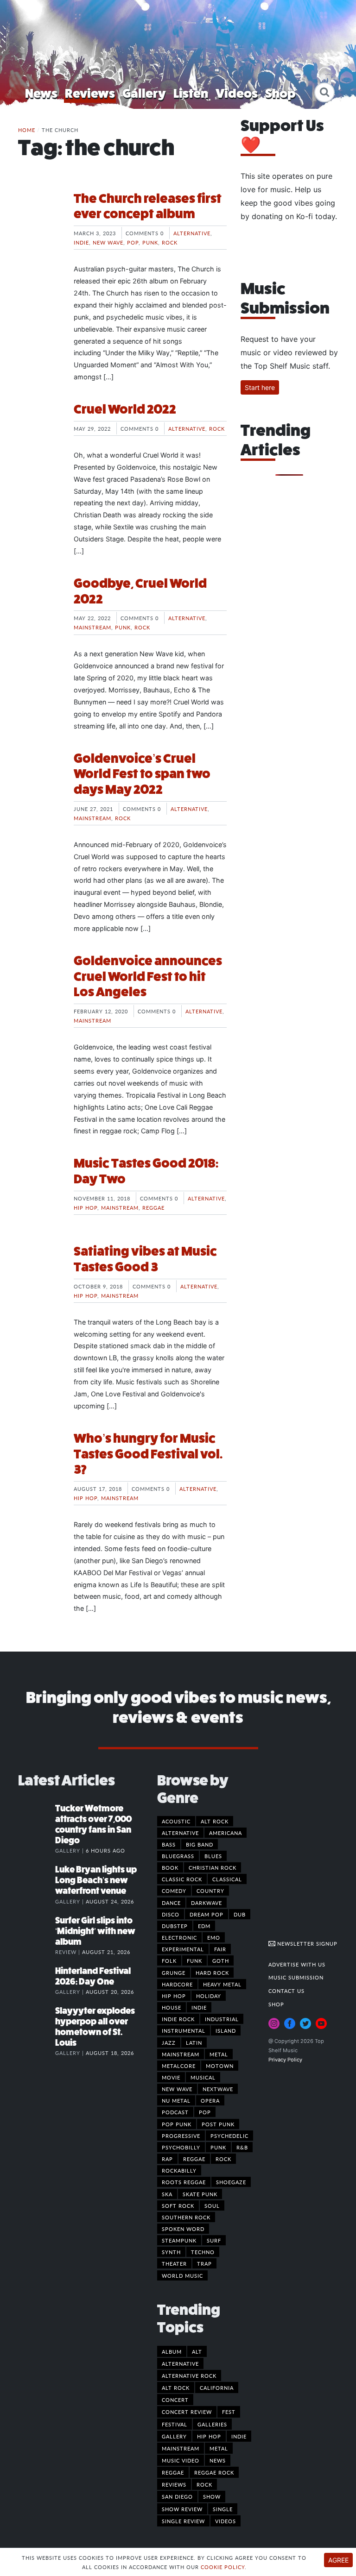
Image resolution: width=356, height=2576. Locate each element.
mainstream (181, 2448)
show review (182, 2509)
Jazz (169, 2042)
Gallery (144, 93)
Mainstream (92, 627)
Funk (194, 1960)
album (172, 2351)
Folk (169, 1960)
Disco (171, 1914)
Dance (171, 1903)
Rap (167, 2159)
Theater (174, 2263)
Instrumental (184, 2030)
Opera (210, 2100)
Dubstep (175, 1926)
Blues (213, 1856)
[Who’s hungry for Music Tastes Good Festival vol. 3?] (39, 1465)
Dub (240, 1914)
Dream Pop (207, 1914)
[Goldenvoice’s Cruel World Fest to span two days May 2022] (39, 785)
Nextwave (218, 2089)
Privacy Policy (285, 2060)
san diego (177, 2496)
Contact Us (286, 1991)
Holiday (209, 1996)
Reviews (90, 93)
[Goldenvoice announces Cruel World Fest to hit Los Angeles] (39, 988)
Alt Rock (215, 1821)
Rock (170, 242)
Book (170, 1867)
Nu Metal (176, 2100)
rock (204, 2484)
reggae (173, 2472)
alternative (180, 2363)
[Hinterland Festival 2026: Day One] (37, 1980)
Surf (214, 2240)
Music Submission (296, 1977)
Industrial (222, 2019)
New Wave (108, 242)
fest (229, 2412)
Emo (214, 1937)
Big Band (200, 1844)
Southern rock (186, 2217)
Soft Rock (178, 2205)
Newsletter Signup (306, 1943)
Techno (203, 2252)
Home (27, 130)
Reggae (153, 1207)
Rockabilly (179, 2170)
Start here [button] (260, 387)
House (172, 2007)
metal (219, 2448)
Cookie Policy (223, 2567)
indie (239, 2436)
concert (175, 2400)
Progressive (181, 2136)
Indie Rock (178, 2019)
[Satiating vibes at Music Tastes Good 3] (39, 1278)
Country (210, 1891)
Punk (150, 242)
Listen (191, 93)
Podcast (175, 2112)
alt (197, 2351)
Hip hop (86, 1207)
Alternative (192, 233)
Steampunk (179, 2240)
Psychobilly (181, 2147)
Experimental (183, 1949)
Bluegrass (178, 1856)
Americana (226, 1833)
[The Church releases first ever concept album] (39, 226)
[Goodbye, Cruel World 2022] (39, 610)
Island (226, 2030)
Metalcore (179, 2066)
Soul (212, 2205)
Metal (219, 2054)
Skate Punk (200, 2194)
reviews (174, 2484)
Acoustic (176, 1821)
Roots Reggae (184, 2182)
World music (182, 2275)
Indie (81, 242)
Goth (221, 1960)
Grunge (174, 1973)
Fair (220, 1949)
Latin (194, 2042)
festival (175, 2424)
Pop (133, 242)
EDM (204, 1926)
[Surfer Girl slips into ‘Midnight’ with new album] (37, 1930)
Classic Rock (182, 1879)
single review (183, 2521)
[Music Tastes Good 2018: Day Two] (39, 1190)
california (217, 2388)
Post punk (218, 2124)
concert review (187, 2412)
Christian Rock (213, 1867)
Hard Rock (212, 1973)
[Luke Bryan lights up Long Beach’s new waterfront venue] (37, 1879)
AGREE (338, 2560)
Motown (220, 2066)
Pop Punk (177, 2124)
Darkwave (207, 1903)
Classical (227, 1879)
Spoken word (183, 2229)
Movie (171, 2077)
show (212, 2496)
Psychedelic (229, 2136)
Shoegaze (231, 2182)
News (41, 93)
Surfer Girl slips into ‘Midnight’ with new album (95, 1931)
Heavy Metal (222, 1984)
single (223, 2509)
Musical (203, 2077)
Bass (169, 1844)
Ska (167, 2194)
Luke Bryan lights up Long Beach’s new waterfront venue (96, 1880)
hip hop (209, 2436)
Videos (237, 93)
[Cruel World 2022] (39, 436)
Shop (280, 93)
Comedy (174, 1891)
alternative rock (189, 2375)
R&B (242, 2147)
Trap (204, 2263)
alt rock (176, 2388)
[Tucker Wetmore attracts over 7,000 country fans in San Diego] (37, 1818)
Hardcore (177, 1984)
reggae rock (214, 2472)
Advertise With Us (297, 1964)
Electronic (179, 1937)
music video (181, 2460)
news (218, 2460)
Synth (171, 2252)
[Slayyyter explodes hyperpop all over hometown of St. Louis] (37, 2020)
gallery (174, 2436)
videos (226, 2521)
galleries (212, 2424)
